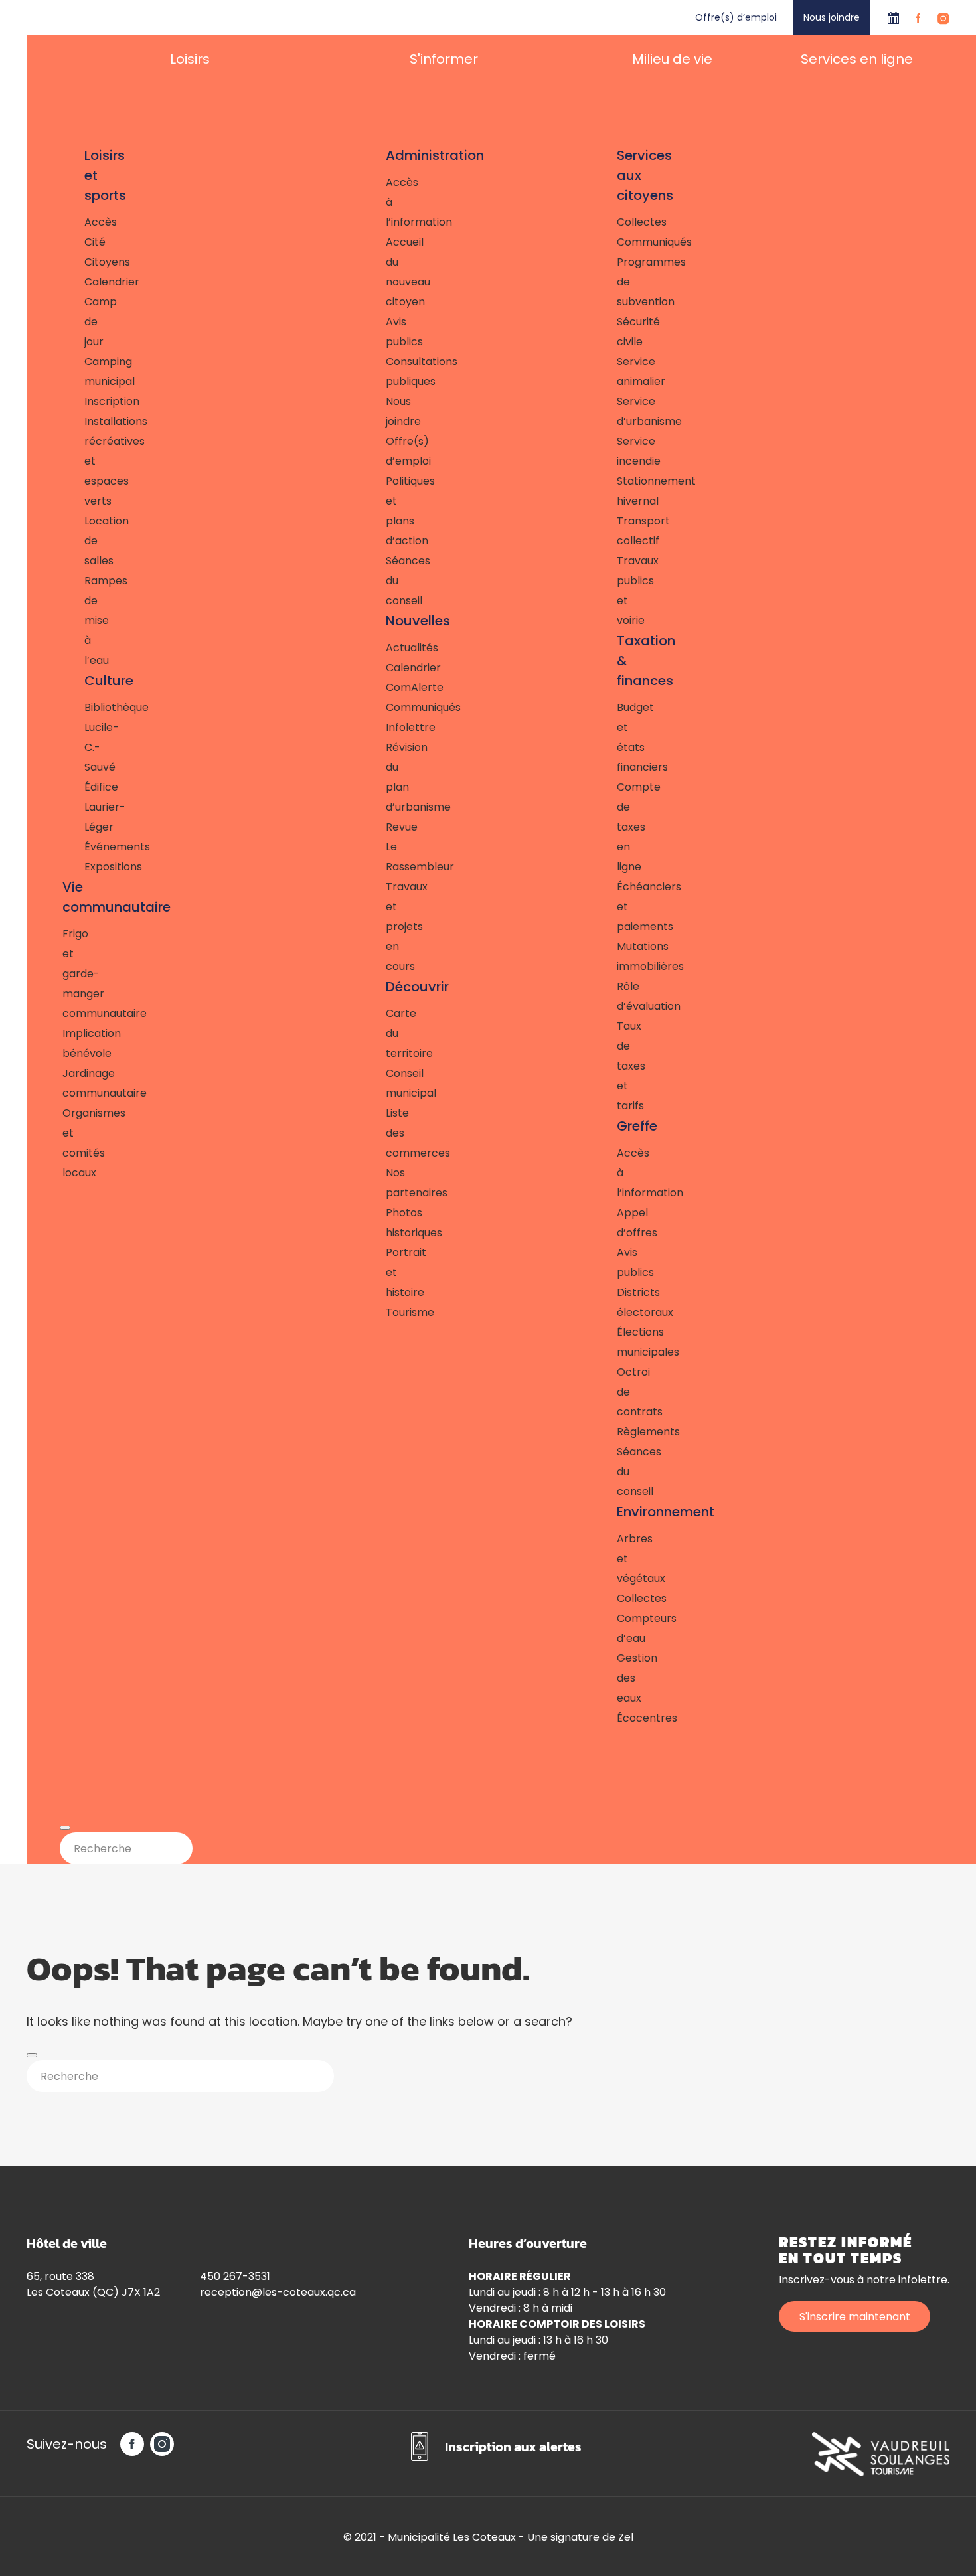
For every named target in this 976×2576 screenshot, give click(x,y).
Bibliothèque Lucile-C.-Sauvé (90, 737)
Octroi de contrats (618, 1392)
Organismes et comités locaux (79, 1143)
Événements (90, 847)
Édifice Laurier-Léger (90, 807)
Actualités (387, 648)
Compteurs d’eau (618, 1628)
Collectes (618, 222)
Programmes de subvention (618, 282)
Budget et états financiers (618, 737)
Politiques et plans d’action (387, 511)
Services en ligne (857, 59)
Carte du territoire (387, 1033)
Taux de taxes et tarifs (618, 1066)
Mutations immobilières (618, 956)
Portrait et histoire (387, 1272)
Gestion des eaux (618, 1678)
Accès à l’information (387, 202)
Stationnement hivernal (618, 491)
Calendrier (893, 18)
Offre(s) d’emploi (736, 17)
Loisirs (190, 59)
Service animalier (618, 371)
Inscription (90, 401)
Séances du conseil (387, 581)
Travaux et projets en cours (387, 926)
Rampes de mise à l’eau (90, 620)
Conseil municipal (387, 1083)
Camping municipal (90, 371)
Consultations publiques (387, 371)
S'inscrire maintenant (855, 2317)
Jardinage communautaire (79, 1083)
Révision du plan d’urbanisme (387, 777)
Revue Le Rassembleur (387, 847)
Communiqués (387, 707)
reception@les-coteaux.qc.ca (278, 2292)
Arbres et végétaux (618, 1559)
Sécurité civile (618, 332)
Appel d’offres (618, 1223)
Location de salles (90, 541)
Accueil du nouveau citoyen (387, 272)
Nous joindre (832, 17)
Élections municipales (618, 1342)
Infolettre (387, 727)
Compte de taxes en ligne (618, 827)
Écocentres (618, 1718)
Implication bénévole (79, 1043)
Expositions (90, 867)
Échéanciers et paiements (618, 907)
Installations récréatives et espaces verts (90, 461)
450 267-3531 (235, 2276)
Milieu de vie (672, 59)
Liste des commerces (387, 1133)
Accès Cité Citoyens (90, 242)
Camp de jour (90, 322)
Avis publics (387, 332)
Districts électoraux (618, 1302)
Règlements (618, 1432)
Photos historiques (387, 1223)
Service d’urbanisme (618, 411)
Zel (626, 2537)
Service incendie (618, 451)
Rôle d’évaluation (618, 996)
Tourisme (387, 1312)
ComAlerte (387, 687)
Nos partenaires (387, 1183)
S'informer (444, 59)
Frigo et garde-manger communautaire (79, 974)
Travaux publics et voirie (618, 591)
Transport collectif (618, 531)
